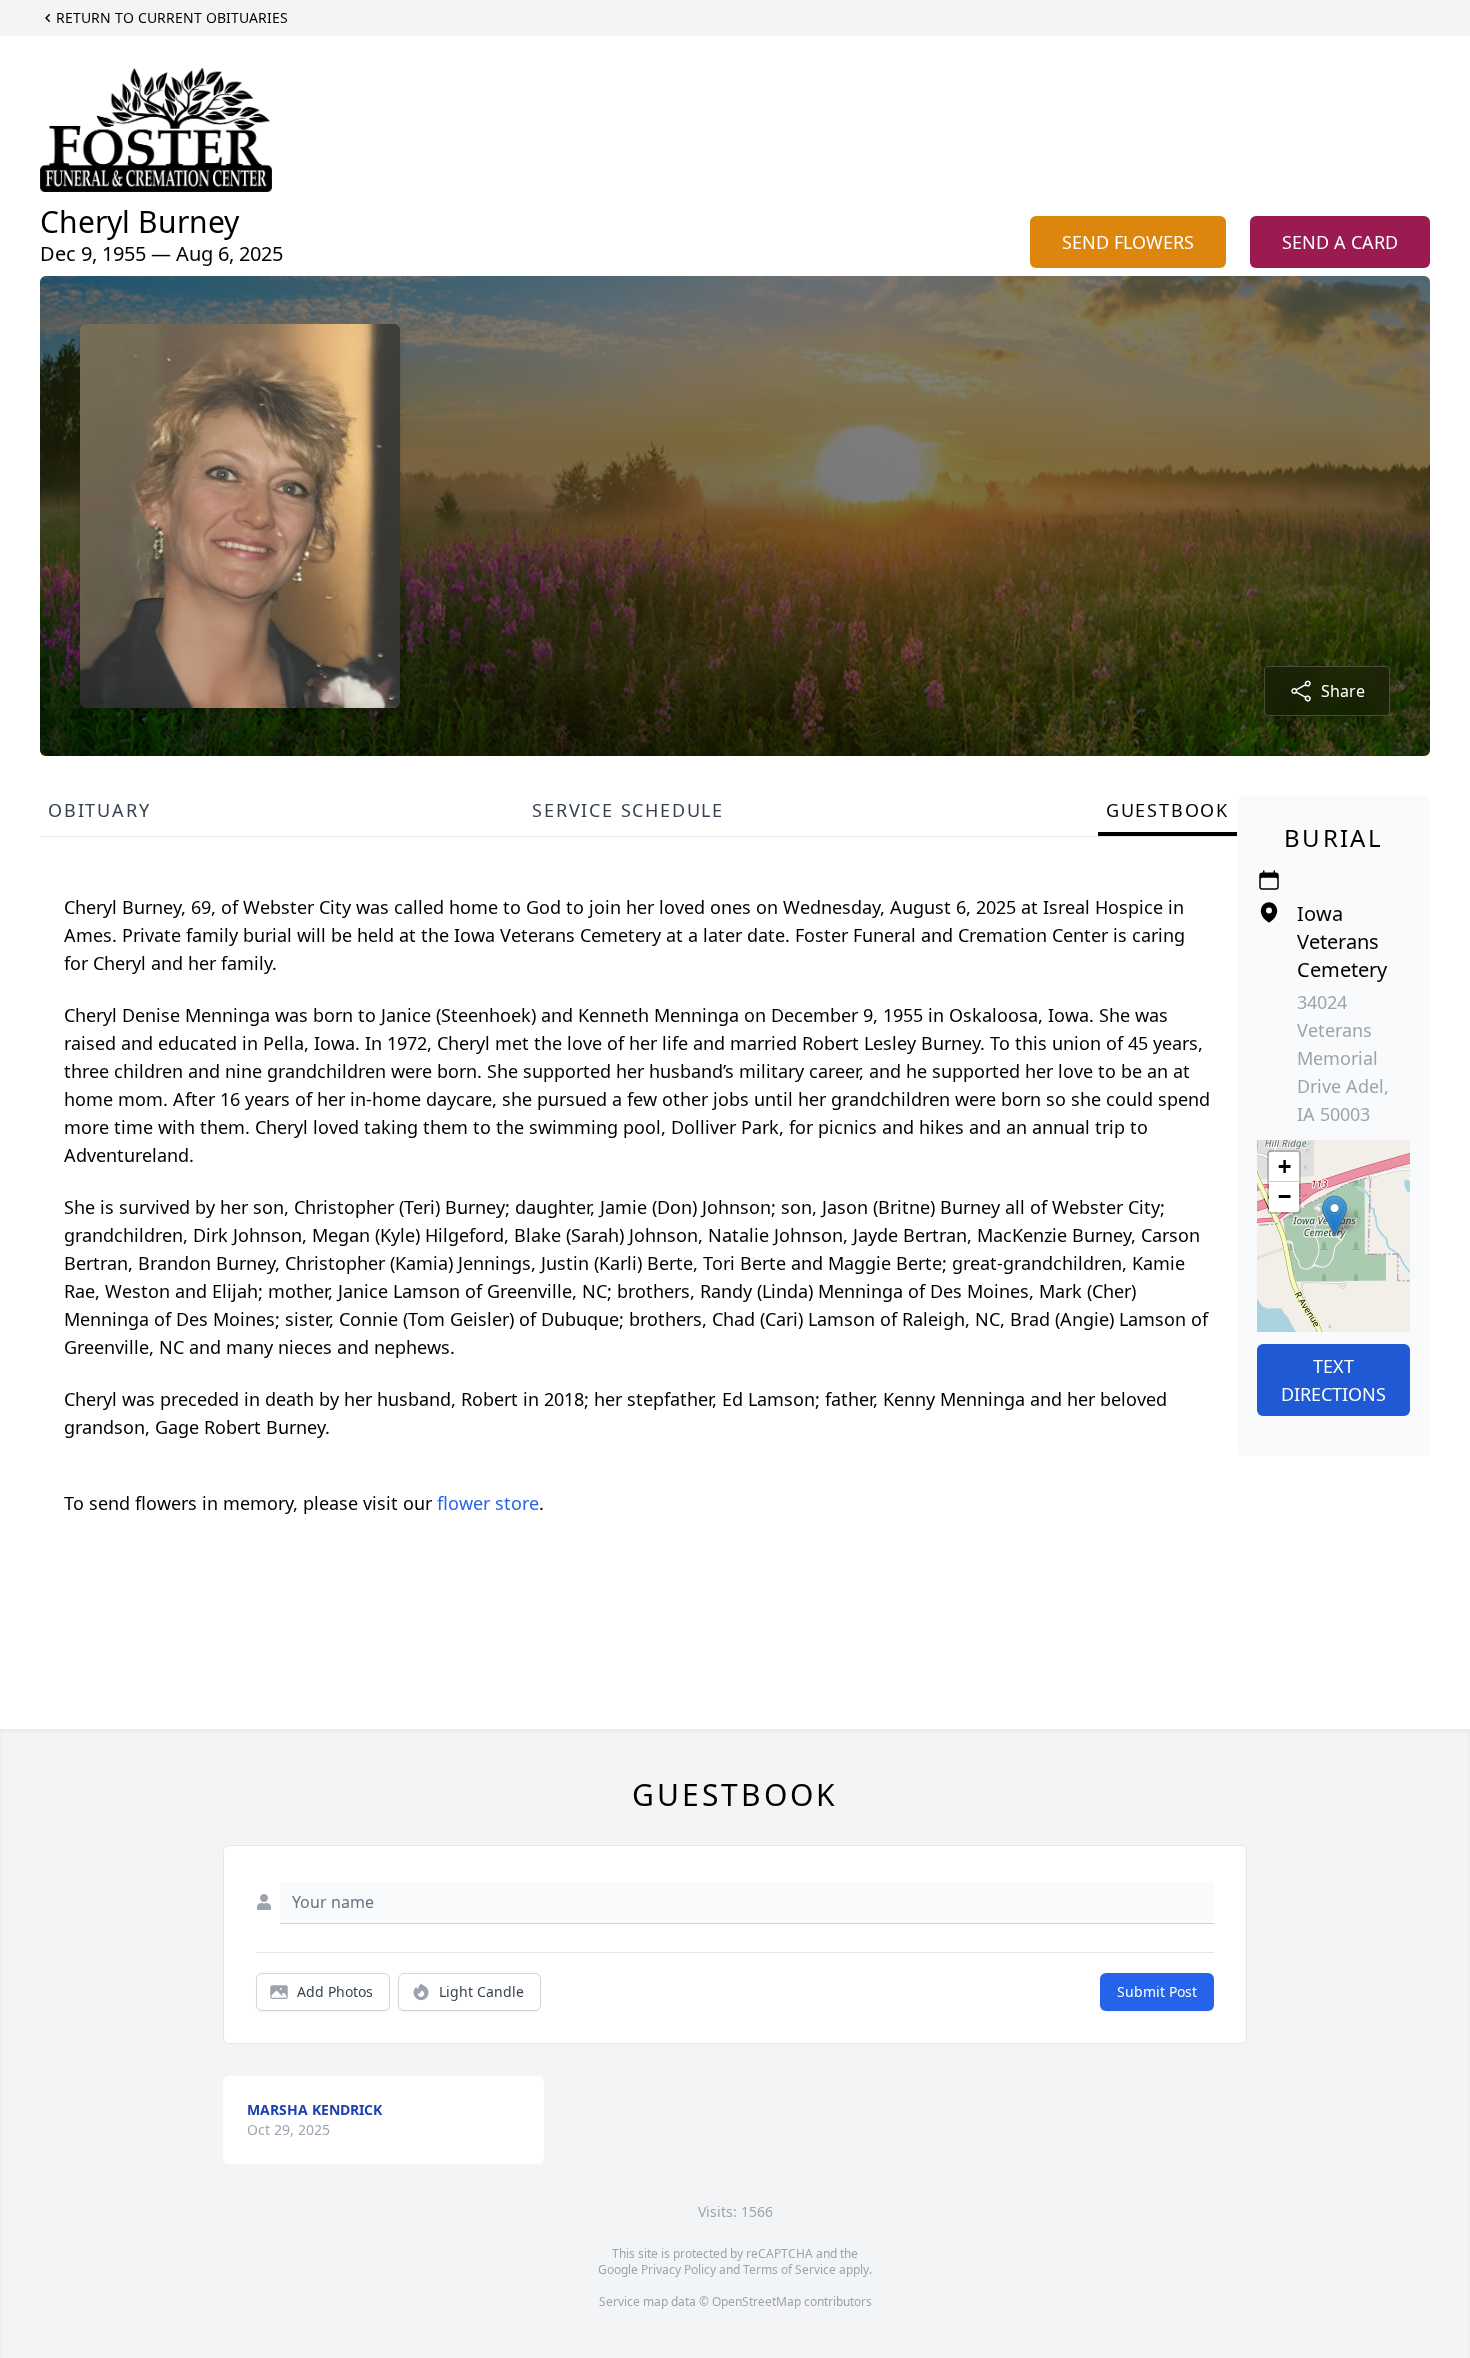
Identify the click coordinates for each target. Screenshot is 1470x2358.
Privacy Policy (678, 2269)
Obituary (99, 810)
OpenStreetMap (756, 2301)
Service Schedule (628, 810)
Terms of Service (789, 2269)
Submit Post (1157, 1991)
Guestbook (1167, 810)
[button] (1334, 1215)
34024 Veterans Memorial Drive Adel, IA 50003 (1343, 1058)
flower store (488, 1503)
